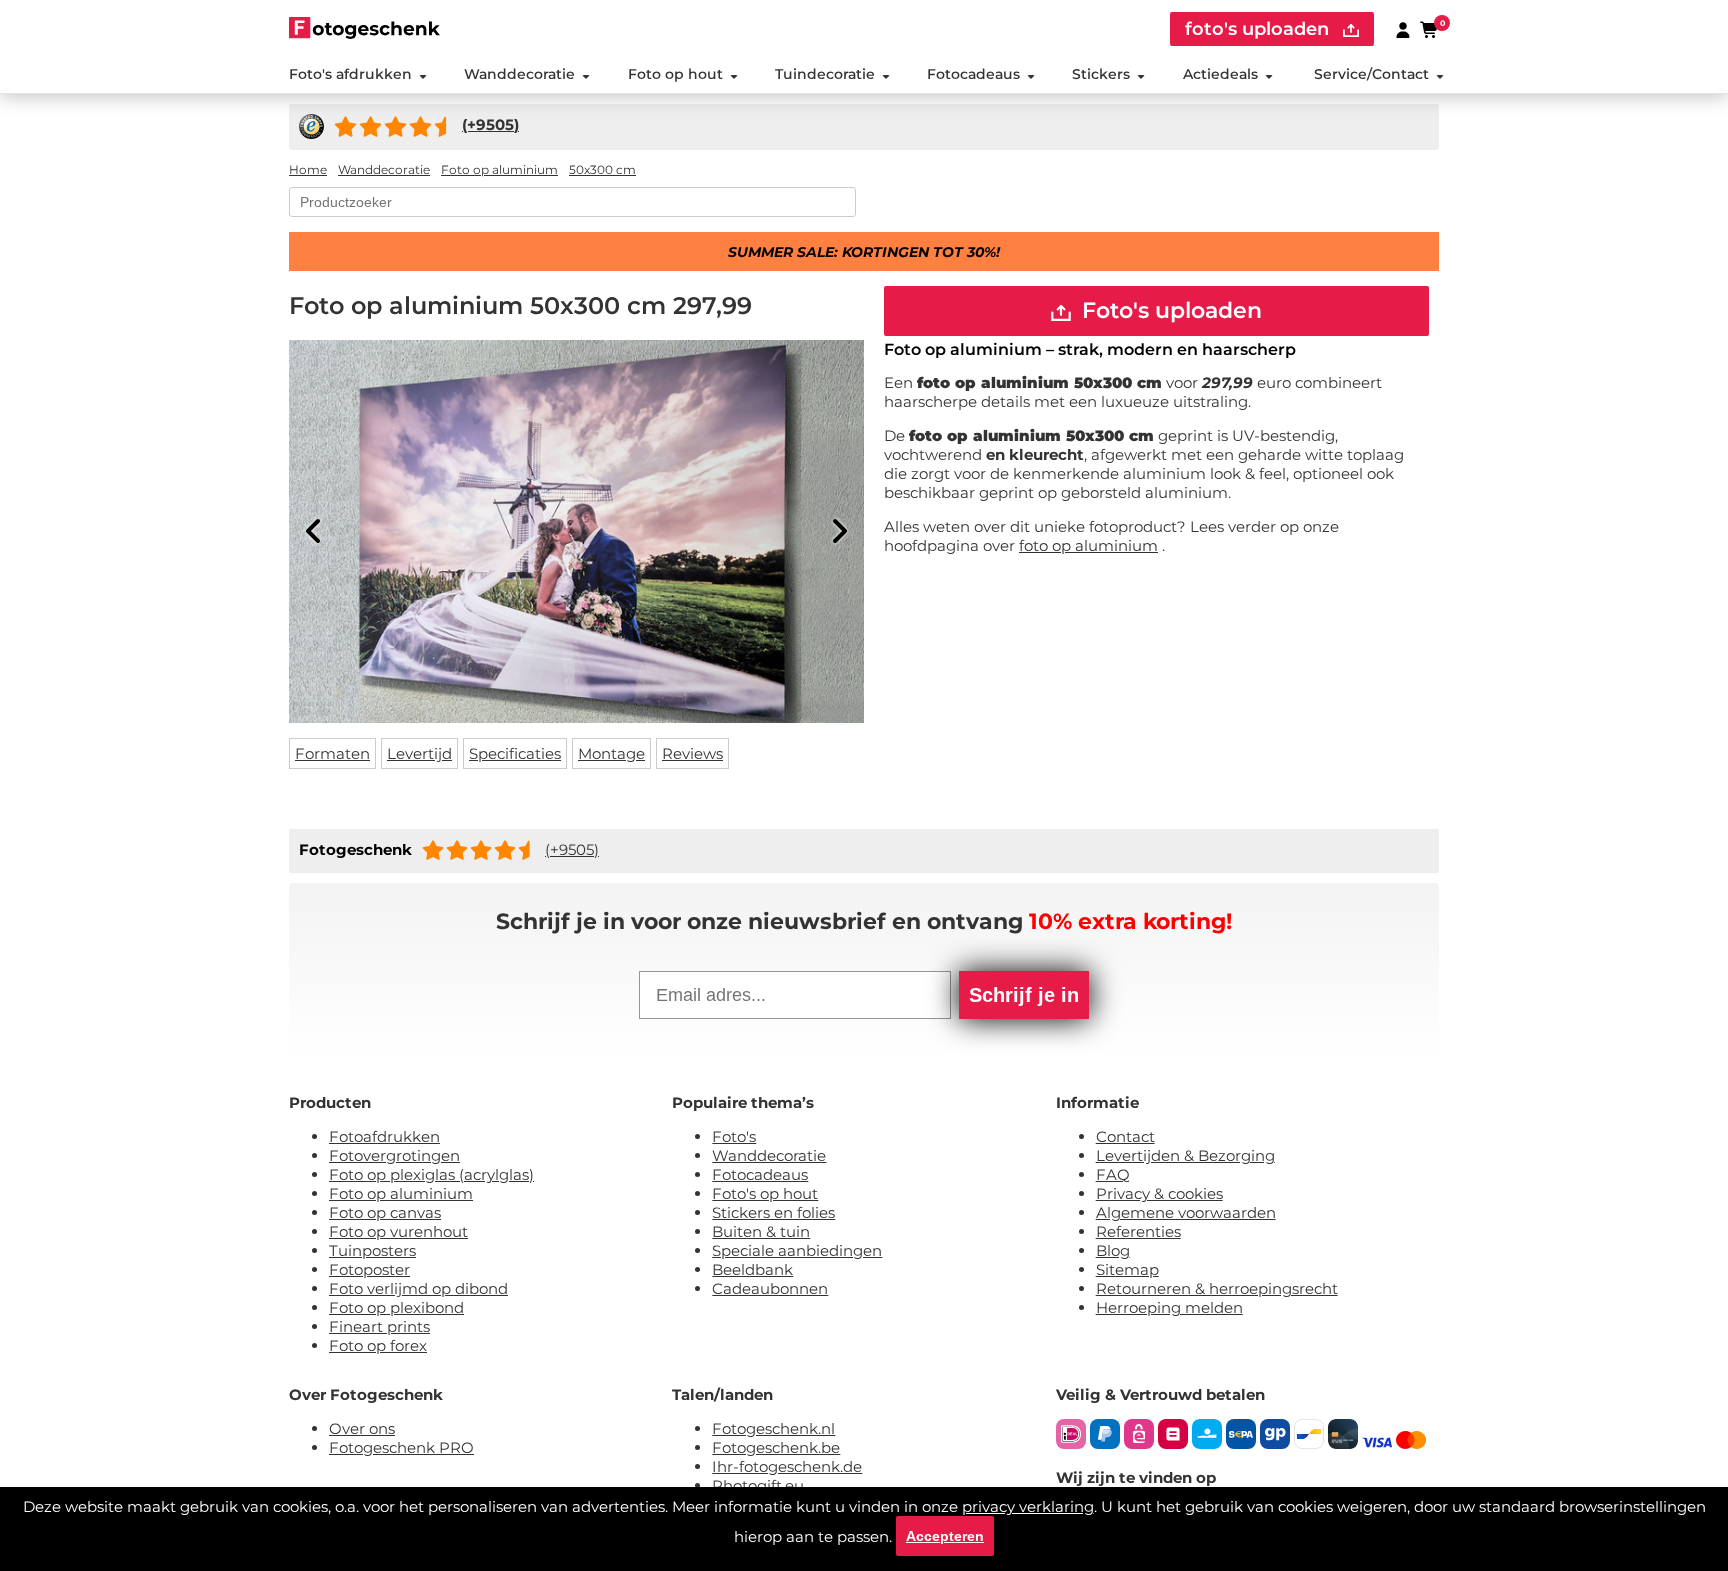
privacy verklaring (1028, 1506)
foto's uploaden (1259, 29)
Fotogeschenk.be (776, 1447)
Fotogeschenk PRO (401, 1447)
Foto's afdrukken (350, 74)
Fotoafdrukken (384, 1136)
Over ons (362, 1428)
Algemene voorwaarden (1186, 1212)
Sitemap (1127, 1269)
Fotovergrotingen (394, 1155)
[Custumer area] (1403, 29)
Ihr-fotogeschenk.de (787, 1466)
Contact (1125, 1136)
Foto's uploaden (1169, 310)
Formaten (332, 753)
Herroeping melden (1169, 1307)
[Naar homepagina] (364, 27)
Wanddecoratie (519, 74)
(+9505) (572, 849)
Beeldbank (752, 1269)
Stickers (1101, 74)
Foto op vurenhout (398, 1231)
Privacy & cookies (1159, 1193)
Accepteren (945, 1536)
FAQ (1113, 1174)
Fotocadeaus (973, 74)
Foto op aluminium (401, 1193)
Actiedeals (1220, 74)
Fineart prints (379, 1326)
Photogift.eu (758, 1485)
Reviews (692, 753)
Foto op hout (675, 74)
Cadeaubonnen (770, 1288)
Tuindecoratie (825, 74)
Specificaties (515, 753)
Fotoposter (369, 1269)
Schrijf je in (1024, 995)
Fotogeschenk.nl (773, 1428)
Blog (1113, 1250)
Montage (611, 753)
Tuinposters (372, 1250)
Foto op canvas (385, 1212)
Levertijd (419, 753)
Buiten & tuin (761, 1231)
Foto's (734, 1136)
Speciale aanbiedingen (797, 1250)
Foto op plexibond (396, 1307)
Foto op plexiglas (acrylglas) (431, 1174)
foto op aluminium (1088, 545)
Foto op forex (378, 1345)
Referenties (1138, 1231)
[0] (1430, 29)
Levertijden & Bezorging (1185, 1155)
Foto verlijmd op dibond (418, 1288)
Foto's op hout (765, 1193)
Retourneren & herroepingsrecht (1217, 1288)
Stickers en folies (773, 1212)
